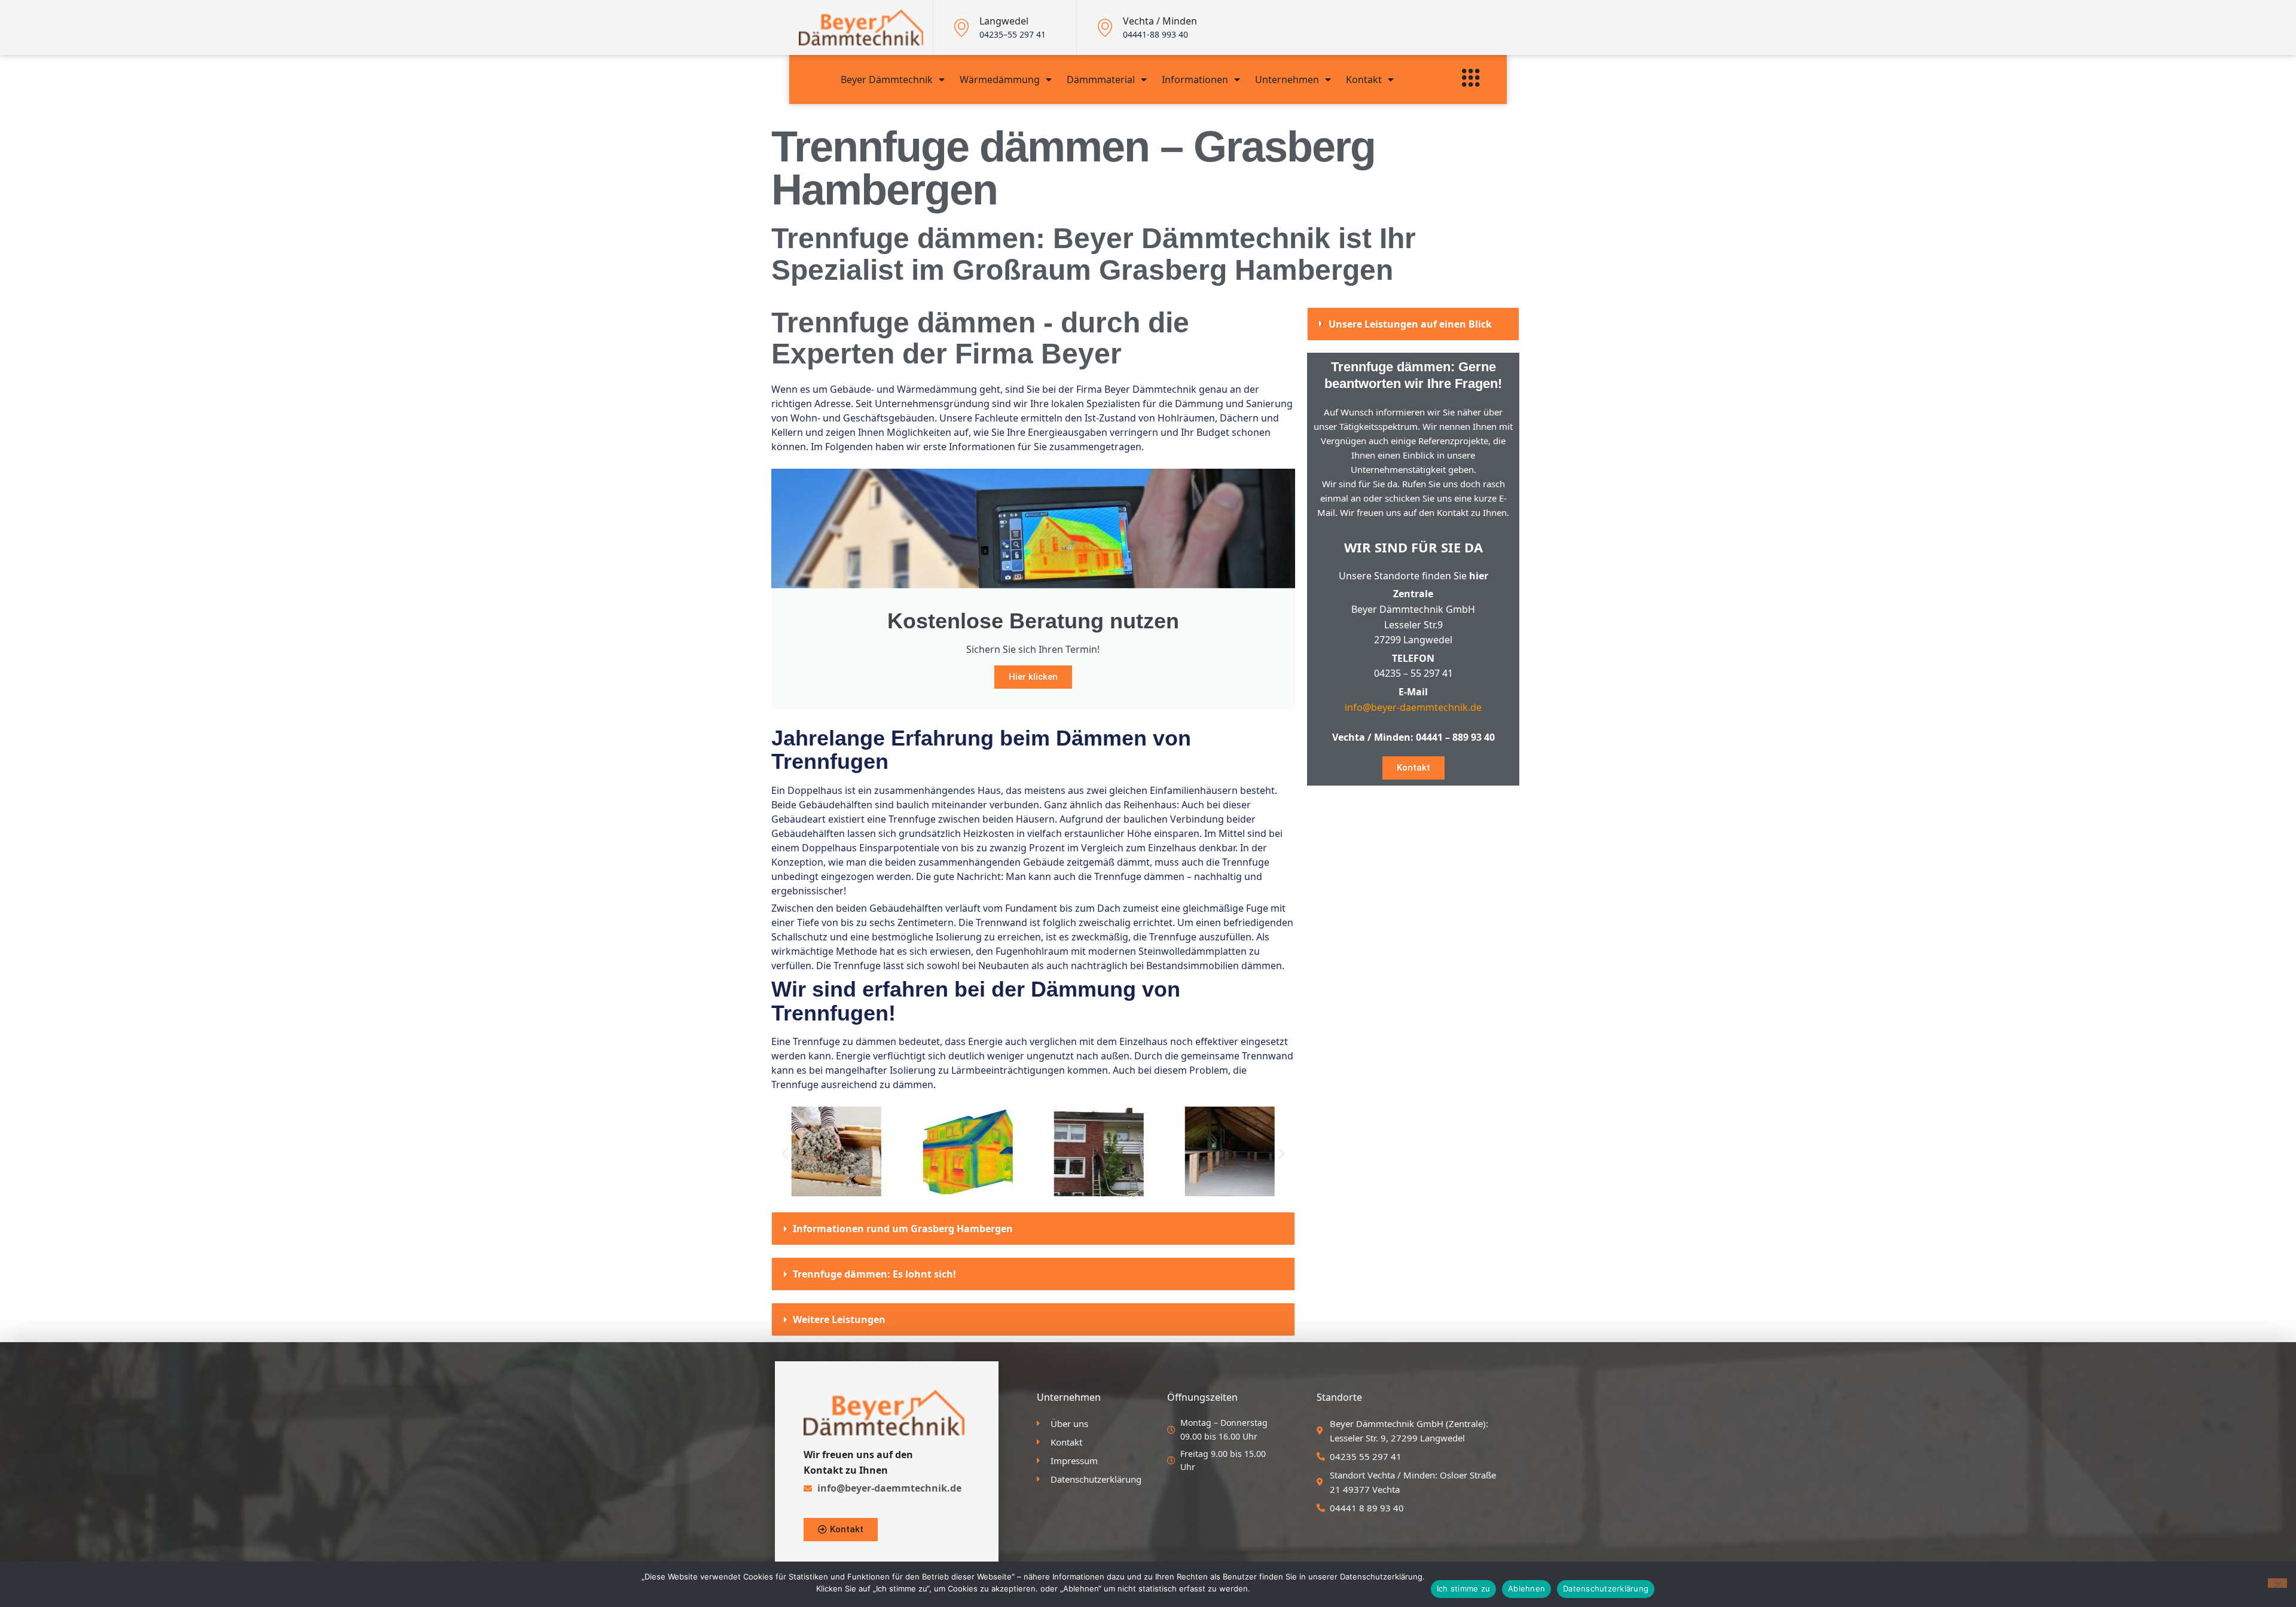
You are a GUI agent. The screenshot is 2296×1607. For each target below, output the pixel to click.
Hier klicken (1033, 677)
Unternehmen (1287, 80)
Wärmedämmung (1000, 80)
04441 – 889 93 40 (1455, 737)
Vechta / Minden (1160, 21)
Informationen (1195, 80)
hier (1479, 576)
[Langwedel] (961, 28)
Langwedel (1004, 21)
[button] (785, 1154)
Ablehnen (1526, 1588)
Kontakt (1364, 80)
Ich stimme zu (1463, 1588)
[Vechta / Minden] (1105, 28)
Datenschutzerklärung (1606, 1588)
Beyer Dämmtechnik (887, 80)
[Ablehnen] (2277, 1583)
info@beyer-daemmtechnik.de (1413, 707)
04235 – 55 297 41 (1413, 673)
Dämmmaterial (1101, 80)
